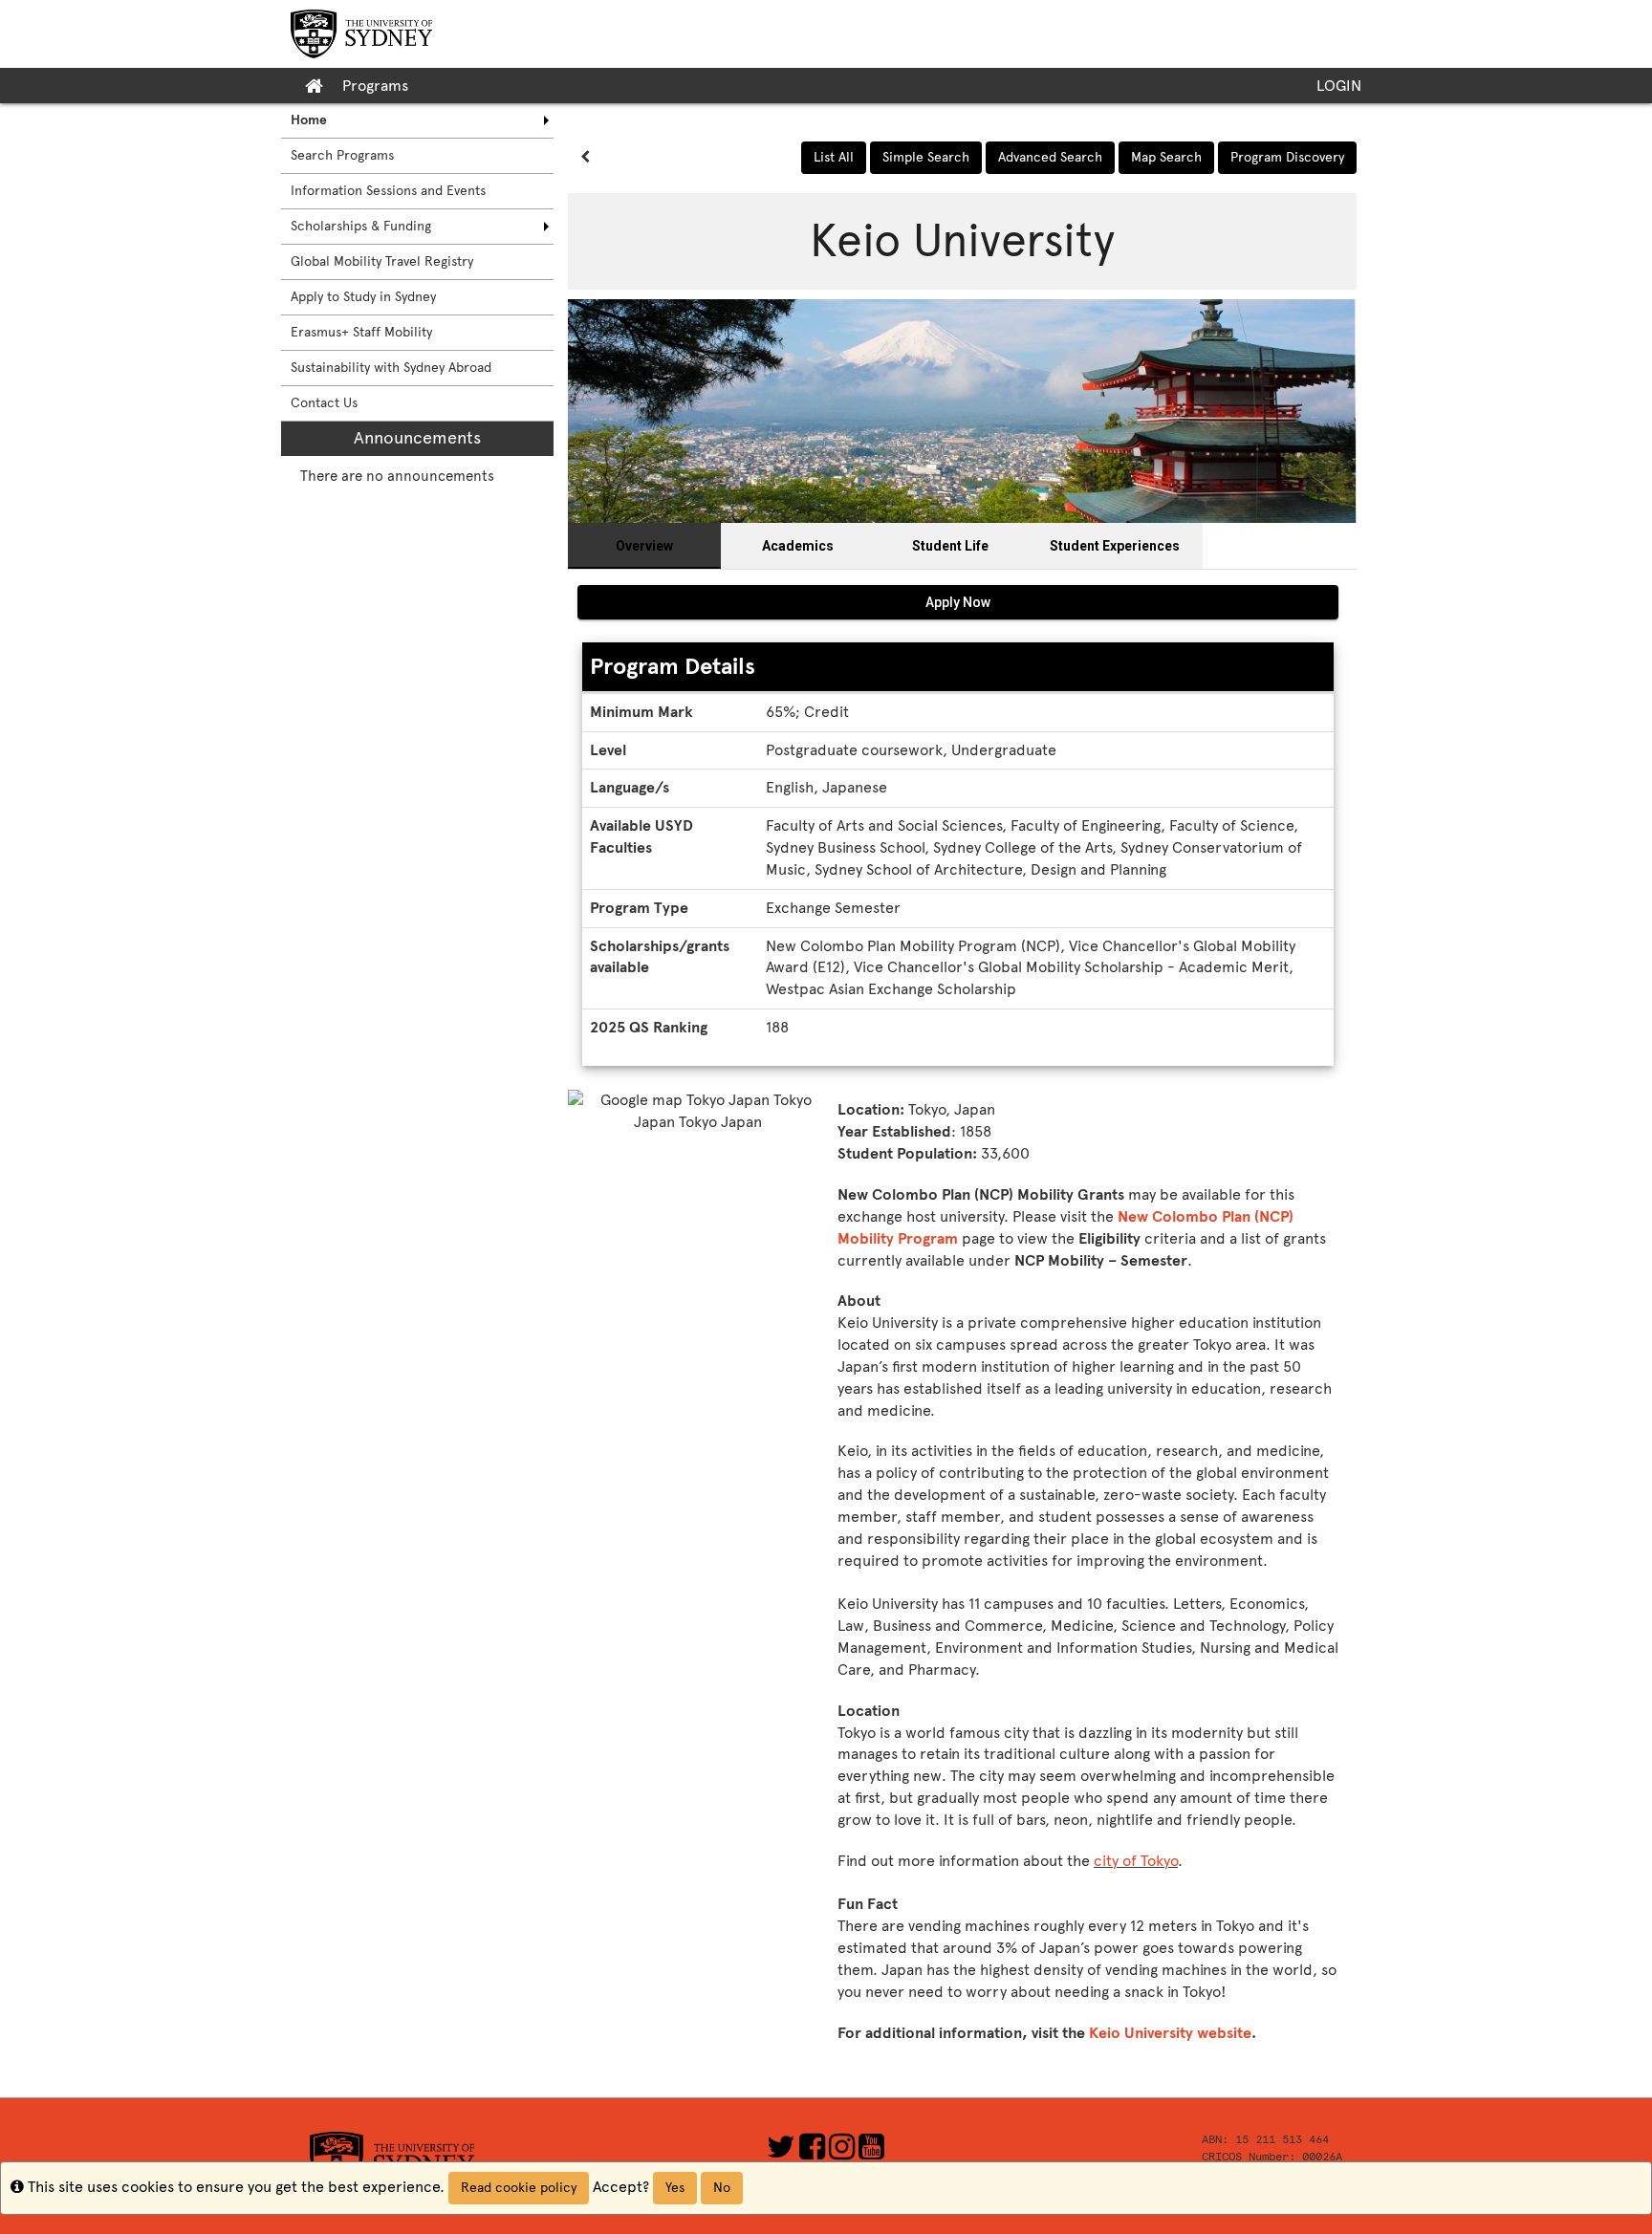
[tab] (644, 546)
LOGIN (1339, 86)
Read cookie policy (519, 2188)
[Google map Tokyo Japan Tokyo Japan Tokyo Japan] (698, 1187)
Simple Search (926, 157)
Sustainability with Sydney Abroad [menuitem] (391, 368)
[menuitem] (417, 120)
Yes (675, 2188)
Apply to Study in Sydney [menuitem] (363, 297)
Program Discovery (1287, 157)
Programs (375, 86)
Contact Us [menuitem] (324, 403)
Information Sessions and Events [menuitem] (388, 191)
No (722, 2188)
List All (834, 157)
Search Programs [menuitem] (342, 155)
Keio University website (1170, 2033)
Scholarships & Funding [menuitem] (361, 226)
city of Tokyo (1136, 1861)
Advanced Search (1050, 157)
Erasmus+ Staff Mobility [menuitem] (361, 332)
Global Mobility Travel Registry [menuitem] (382, 261)
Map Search (1166, 157)
